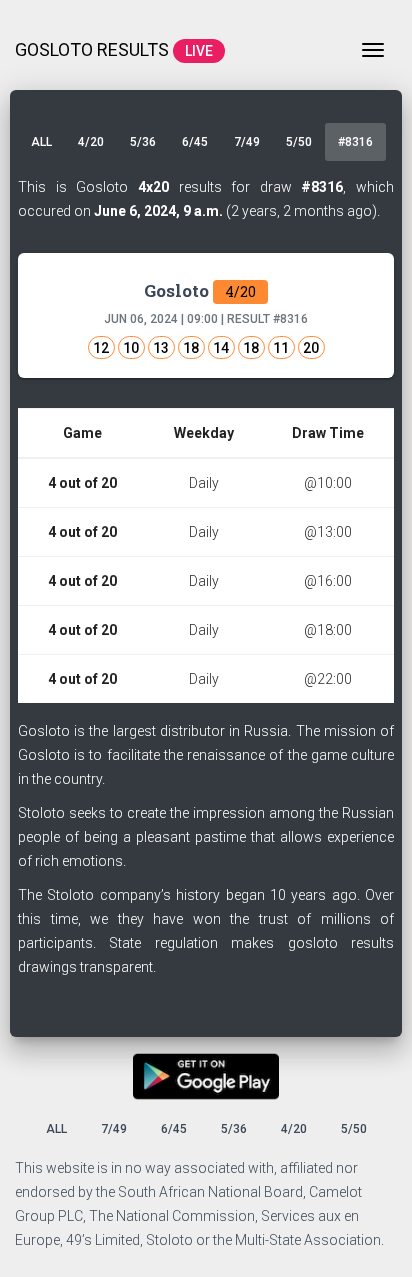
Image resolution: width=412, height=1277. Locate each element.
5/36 (143, 142)
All (41, 142)
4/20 (91, 142)
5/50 (299, 142)
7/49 (247, 142)
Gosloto (200, 290)
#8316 (355, 142)
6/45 (195, 142)
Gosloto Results (114, 49)
